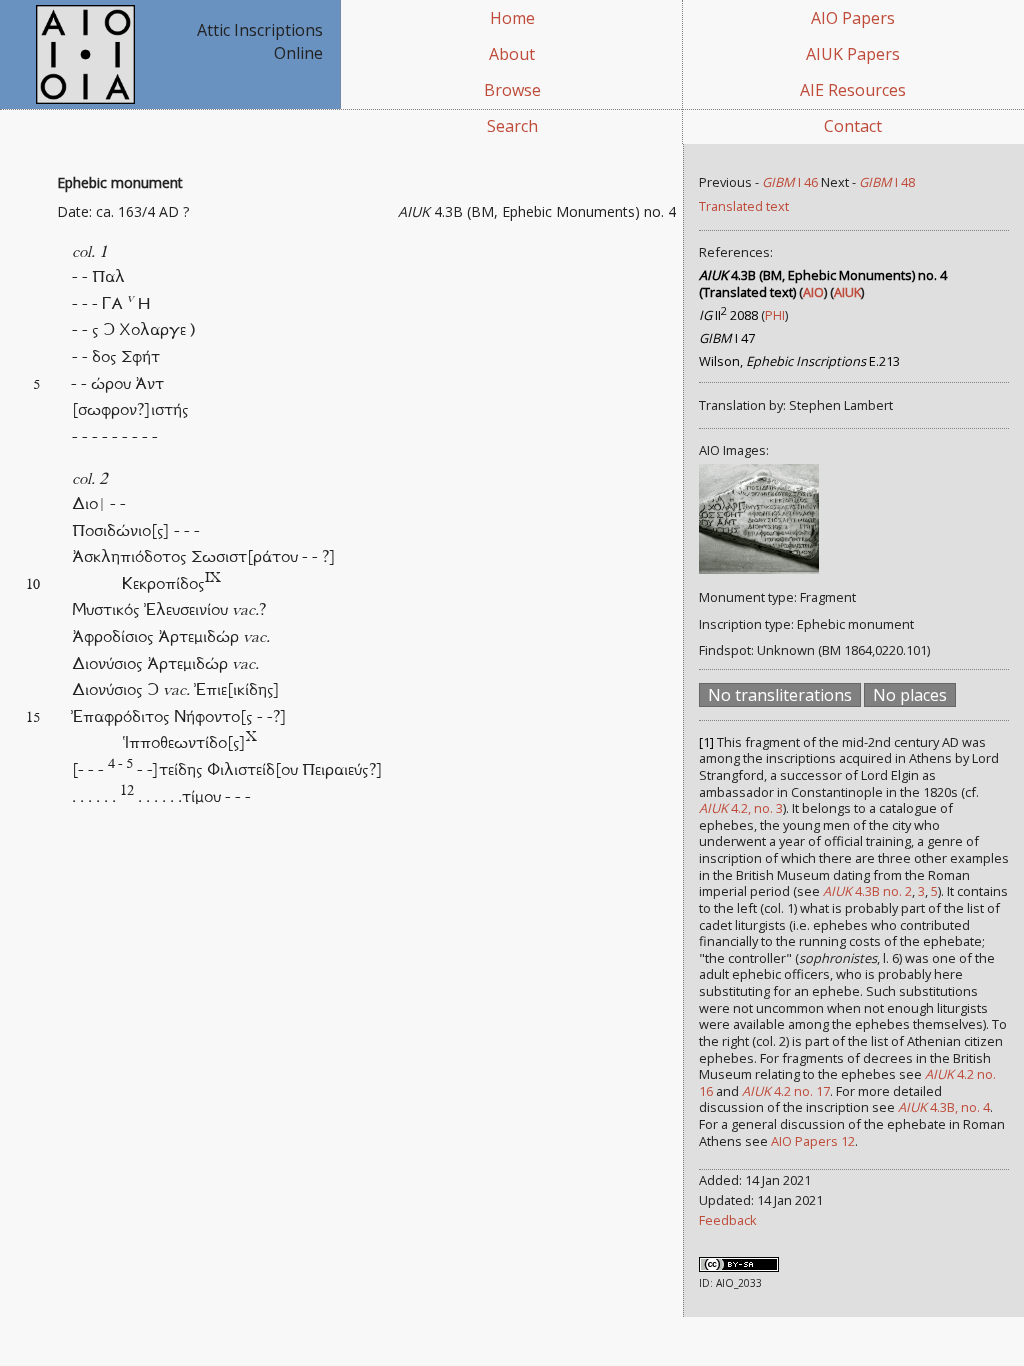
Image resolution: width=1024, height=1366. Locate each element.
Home (512, 18)
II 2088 (728, 315)
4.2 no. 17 (786, 1091)
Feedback (728, 1220)
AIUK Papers (853, 54)
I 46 (790, 182)
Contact (853, 126)
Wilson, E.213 (799, 361)
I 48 (887, 182)
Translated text (744, 206)
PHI (775, 315)
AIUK (847, 292)
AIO (813, 292)
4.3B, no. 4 (944, 1107)
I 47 (727, 338)
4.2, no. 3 (741, 808)
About (512, 54)
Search (512, 126)
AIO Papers (853, 18)
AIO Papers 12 (813, 1141)
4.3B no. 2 (867, 891)
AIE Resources (853, 90)
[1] (706, 742)
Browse (512, 90)
